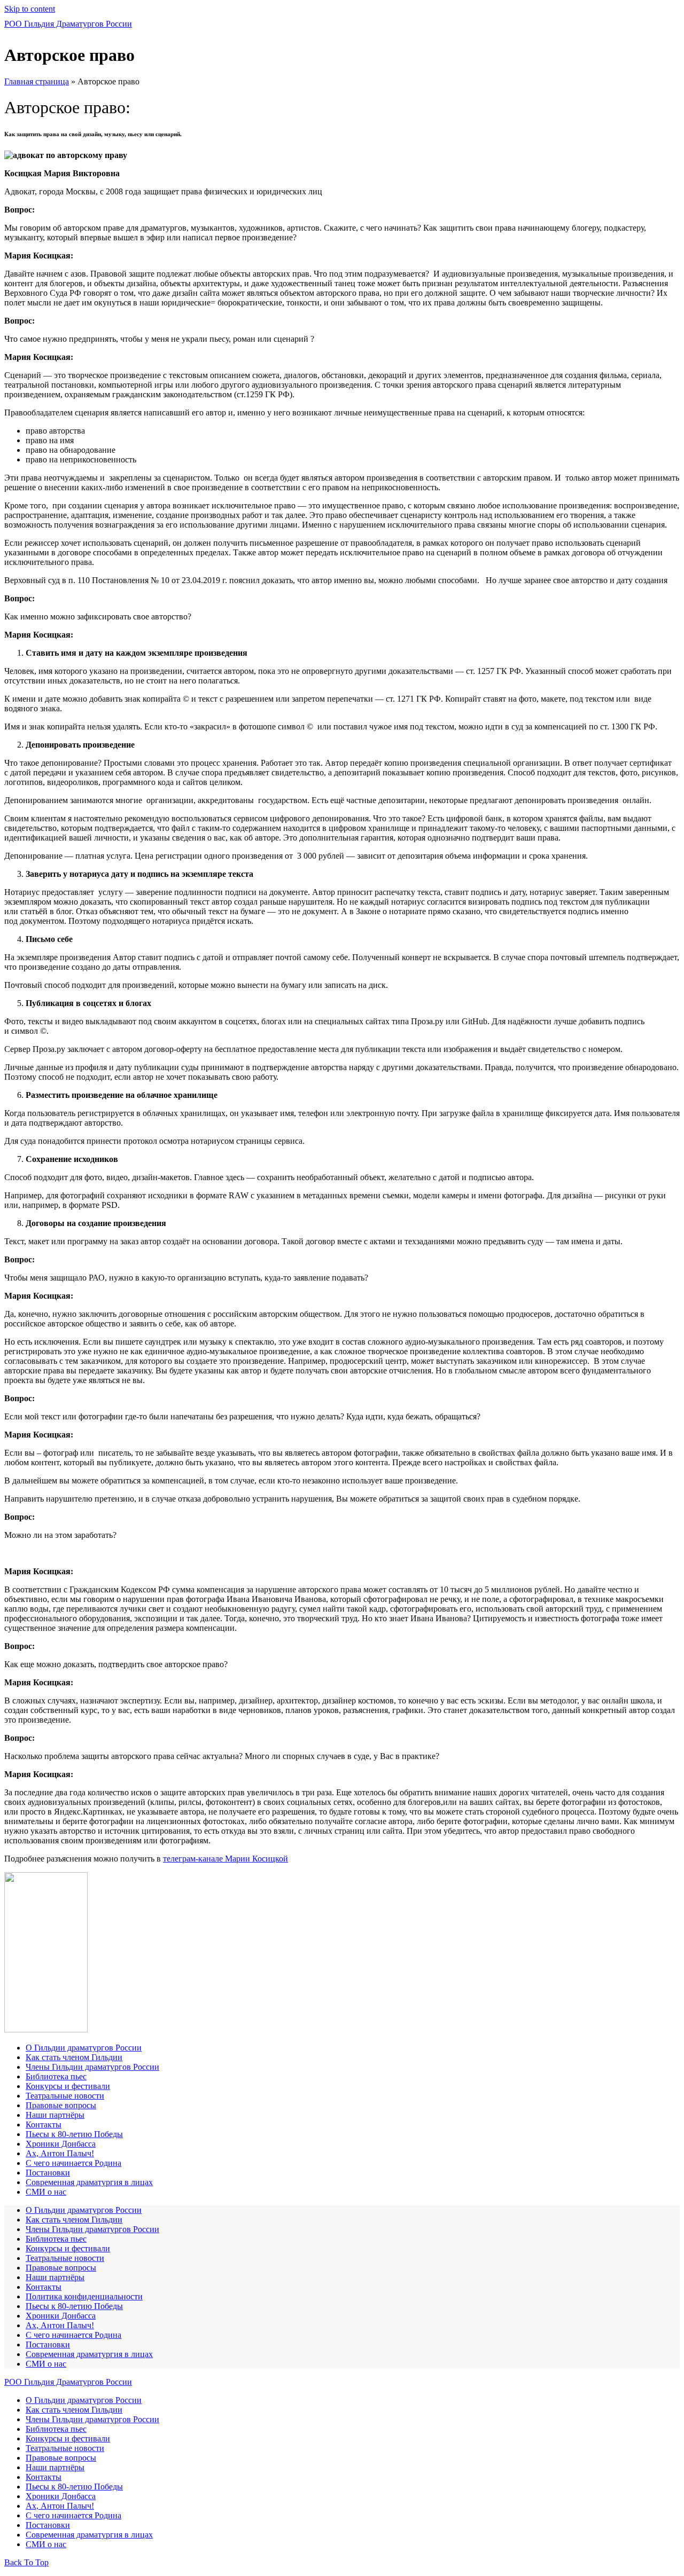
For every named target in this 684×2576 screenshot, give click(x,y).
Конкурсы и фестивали (68, 2086)
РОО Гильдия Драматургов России (68, 24)
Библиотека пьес (56, 2076)
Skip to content (30, 9)
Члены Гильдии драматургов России (92, 2067)
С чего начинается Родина (73, 2163)
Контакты (44, 2125)
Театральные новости (65, 2096)
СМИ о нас (46, 2192)
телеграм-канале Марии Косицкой (226, 1859)
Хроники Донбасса (61, 2144)
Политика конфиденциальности (84, 2296)
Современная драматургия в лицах (89, 2182)
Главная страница (37, 81)
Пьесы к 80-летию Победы (74, 2134)
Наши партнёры (55, 2115)
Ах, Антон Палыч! (60, 2153)
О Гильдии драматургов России (84, 2048)
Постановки (48, 2173)
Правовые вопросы (61, 2105)
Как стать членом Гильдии (74, 2057)
